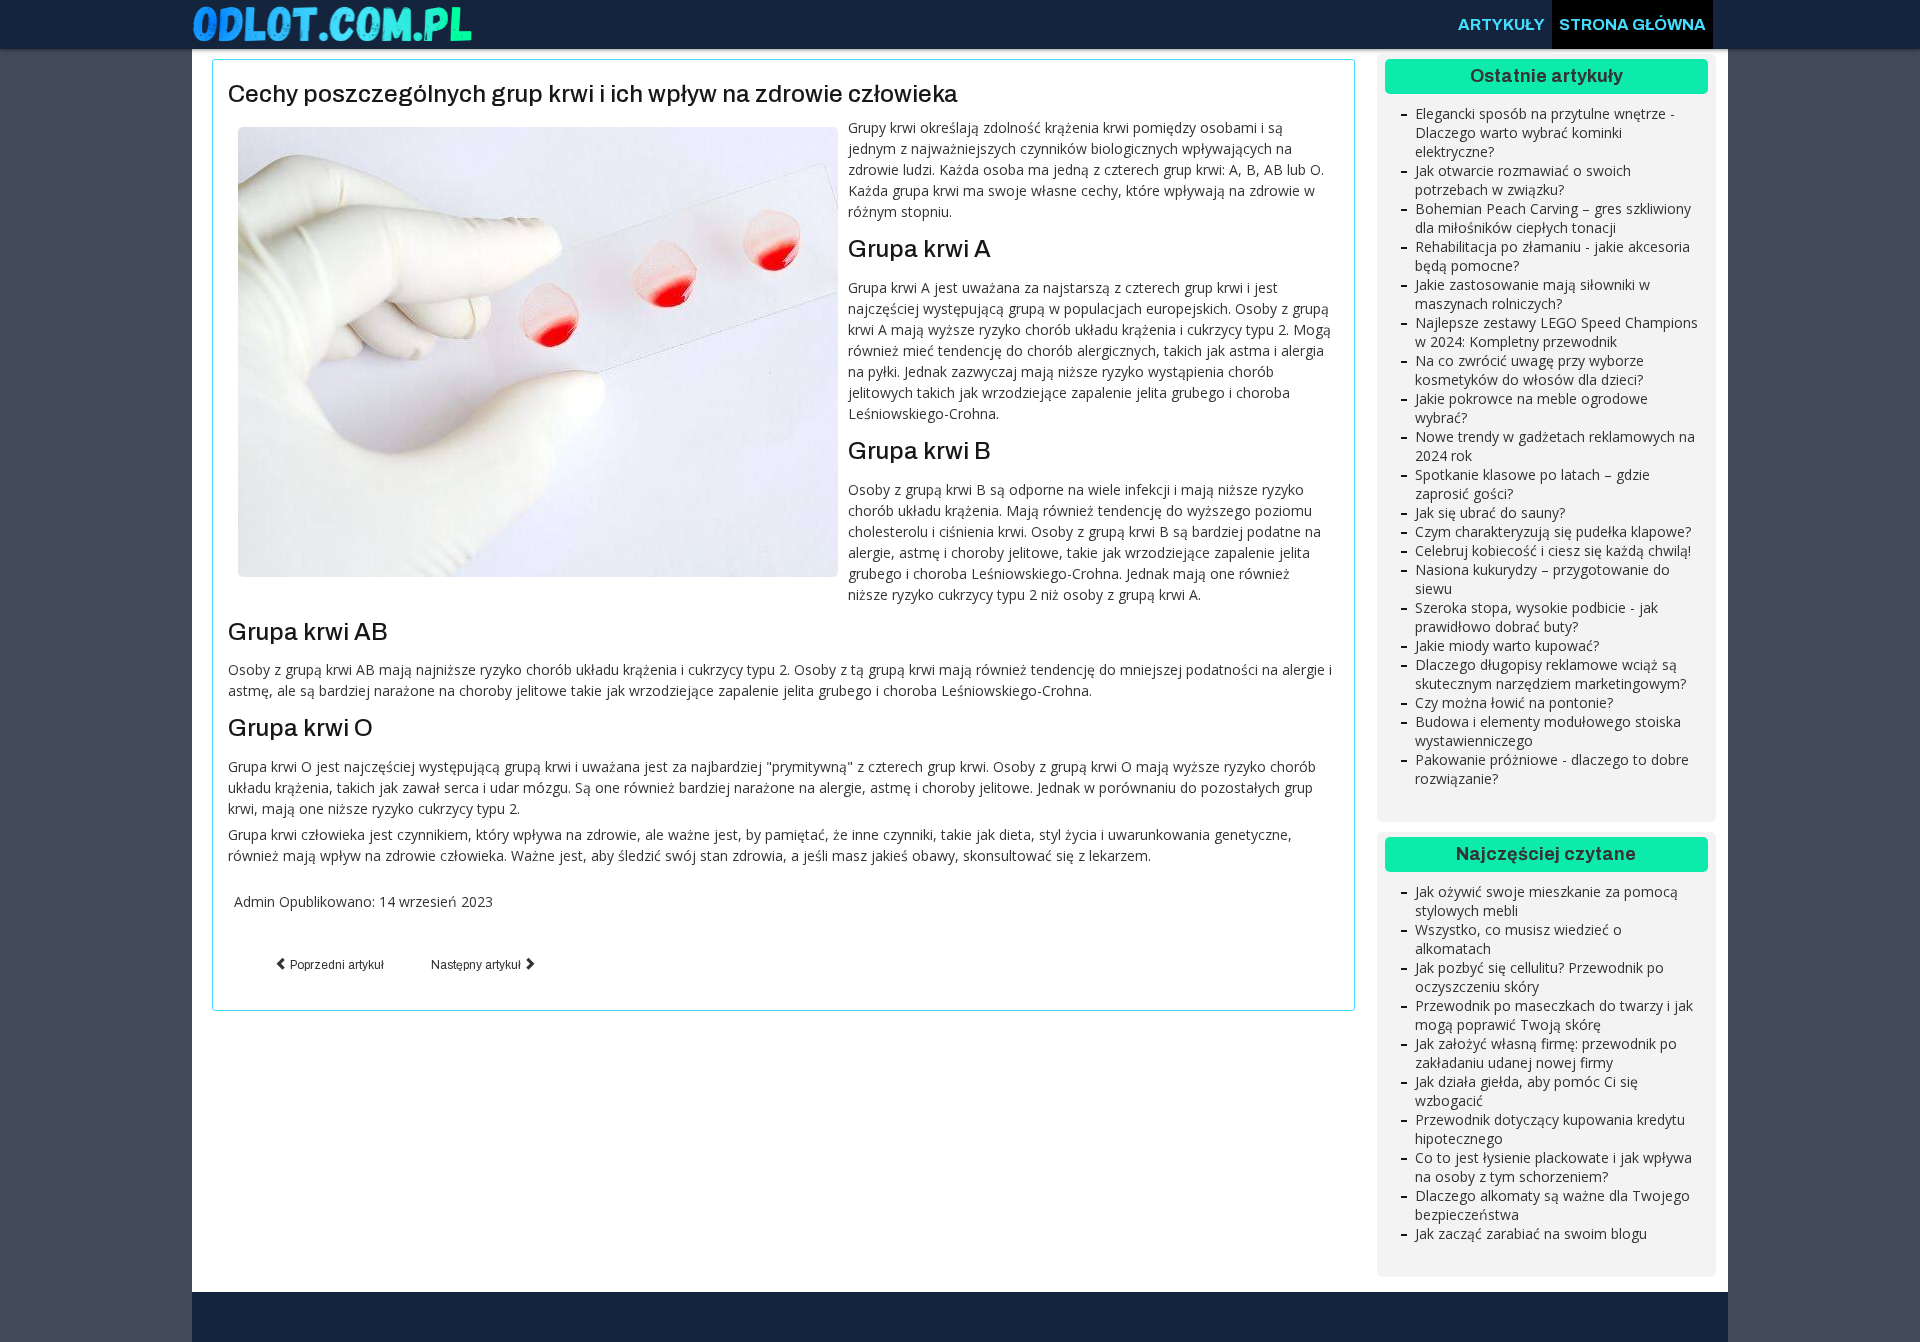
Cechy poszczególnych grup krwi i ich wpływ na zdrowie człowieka (593, 94)
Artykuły (1501, 24)
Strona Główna (1632, 24)
